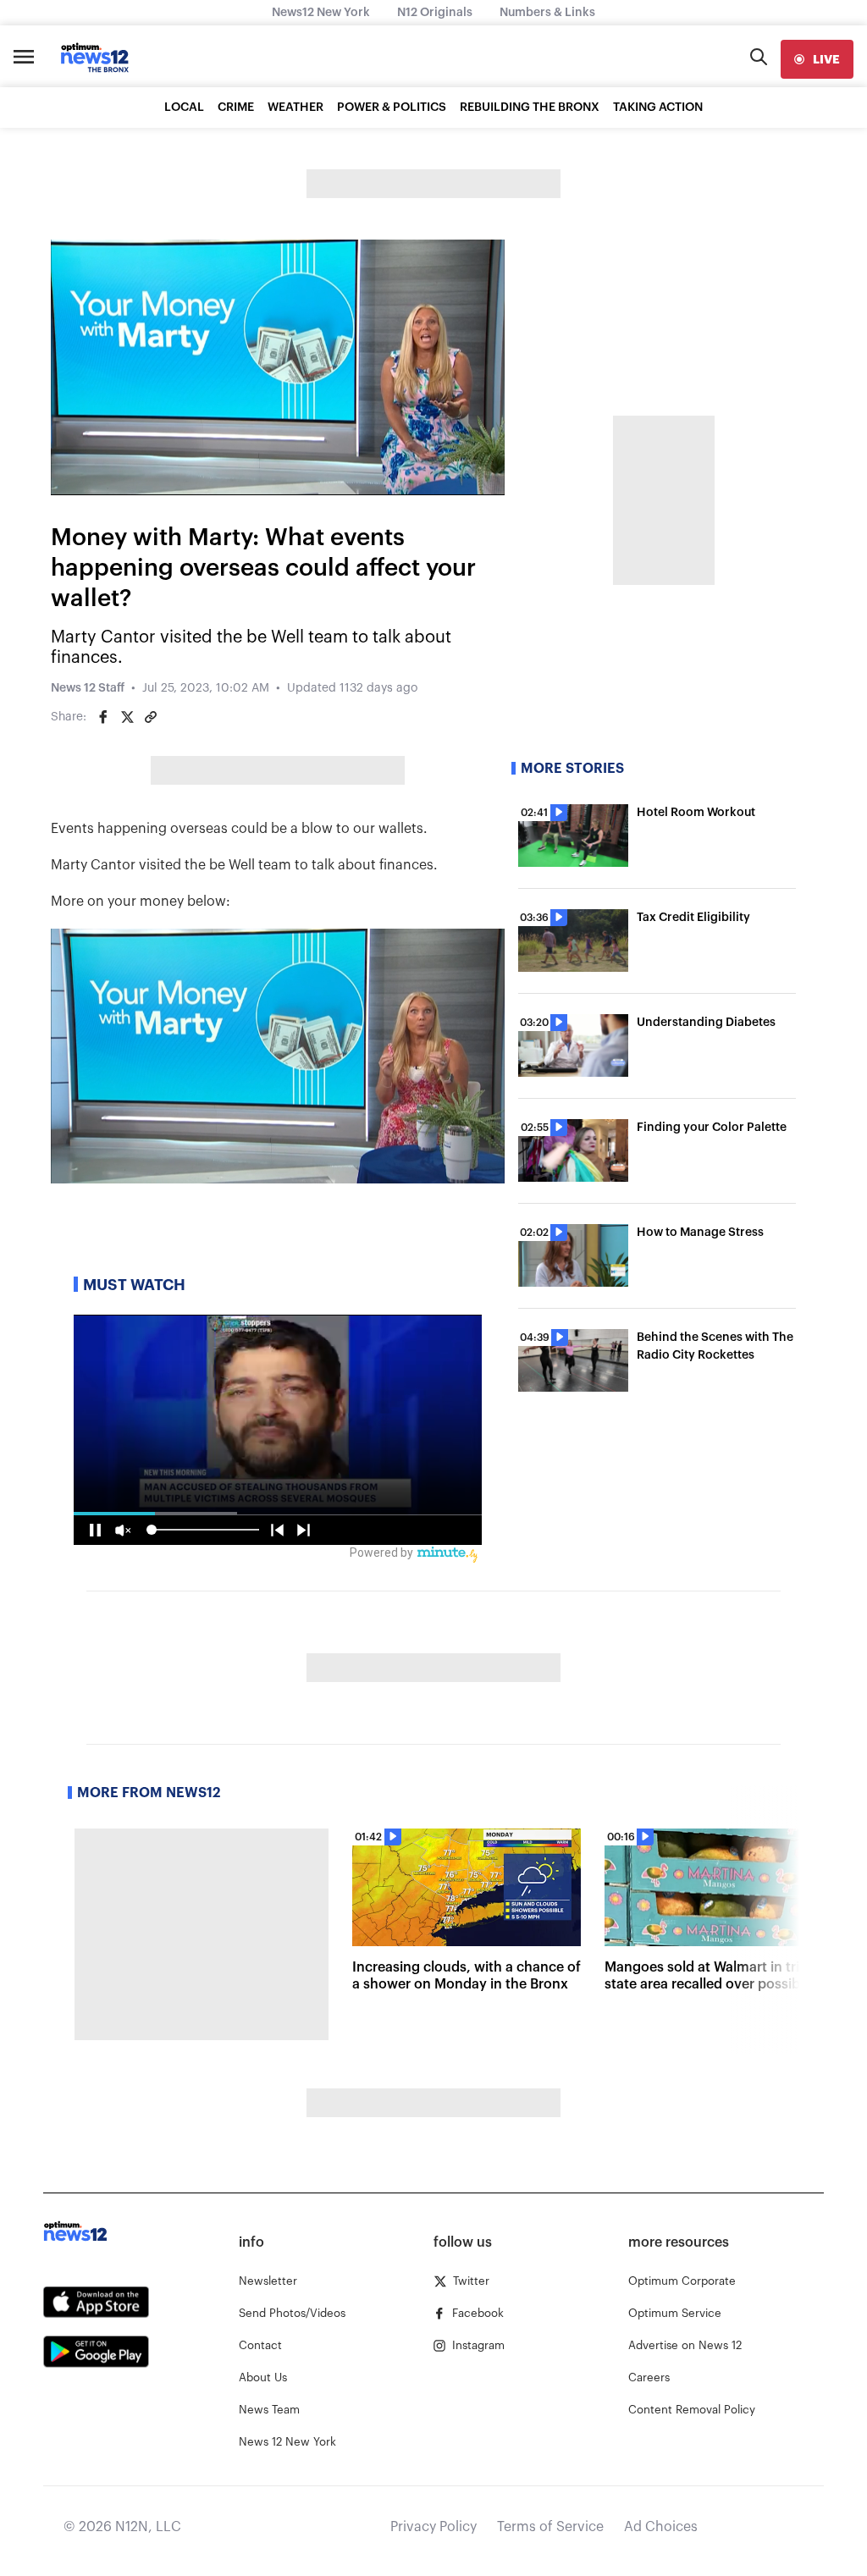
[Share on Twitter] (127, 717)
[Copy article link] (151, 717)
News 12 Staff (88, 688)
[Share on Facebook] (103, 717)
